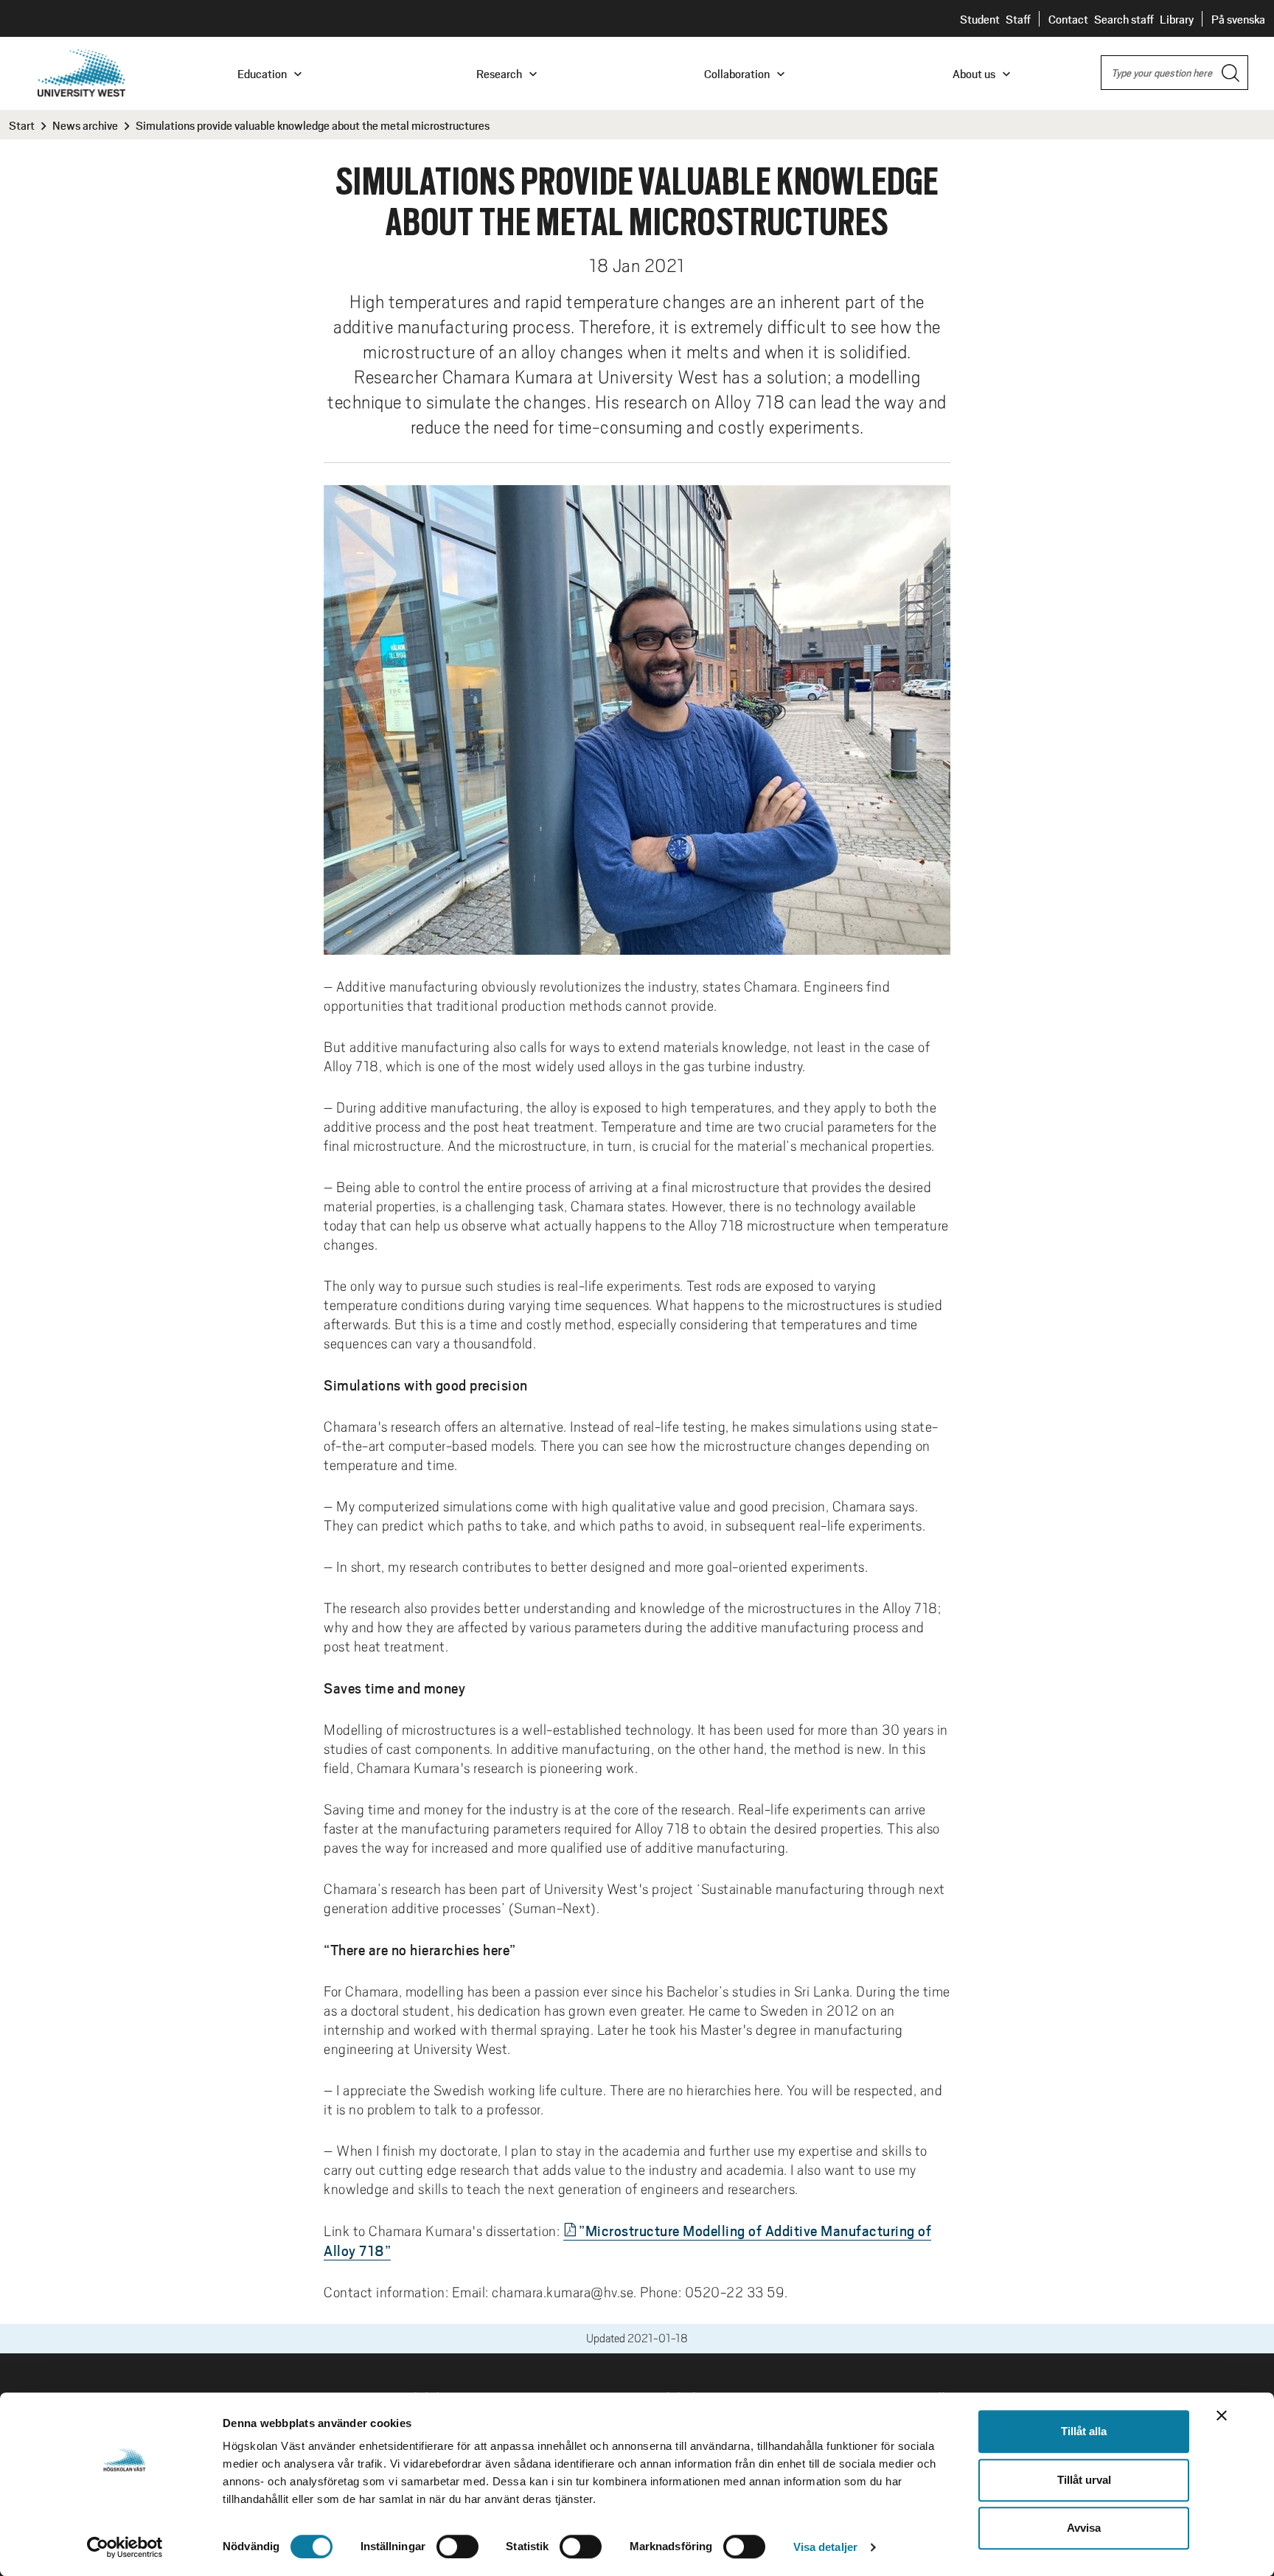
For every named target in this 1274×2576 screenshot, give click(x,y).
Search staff (1124, 19)
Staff (1018, 19)
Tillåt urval (1084, 2480)
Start (22, 125)
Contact (1068, 19)
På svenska (1238, 19)
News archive (85, 125)
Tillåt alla (1084, 2431)
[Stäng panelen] (1222, 2415)
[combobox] (1174, 73)
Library (1177, 19)
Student (980, 19)
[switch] (457, 2547)
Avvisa (1084, 2528)
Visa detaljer (825, 2547)
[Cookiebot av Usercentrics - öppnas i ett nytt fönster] (125, 2547)
